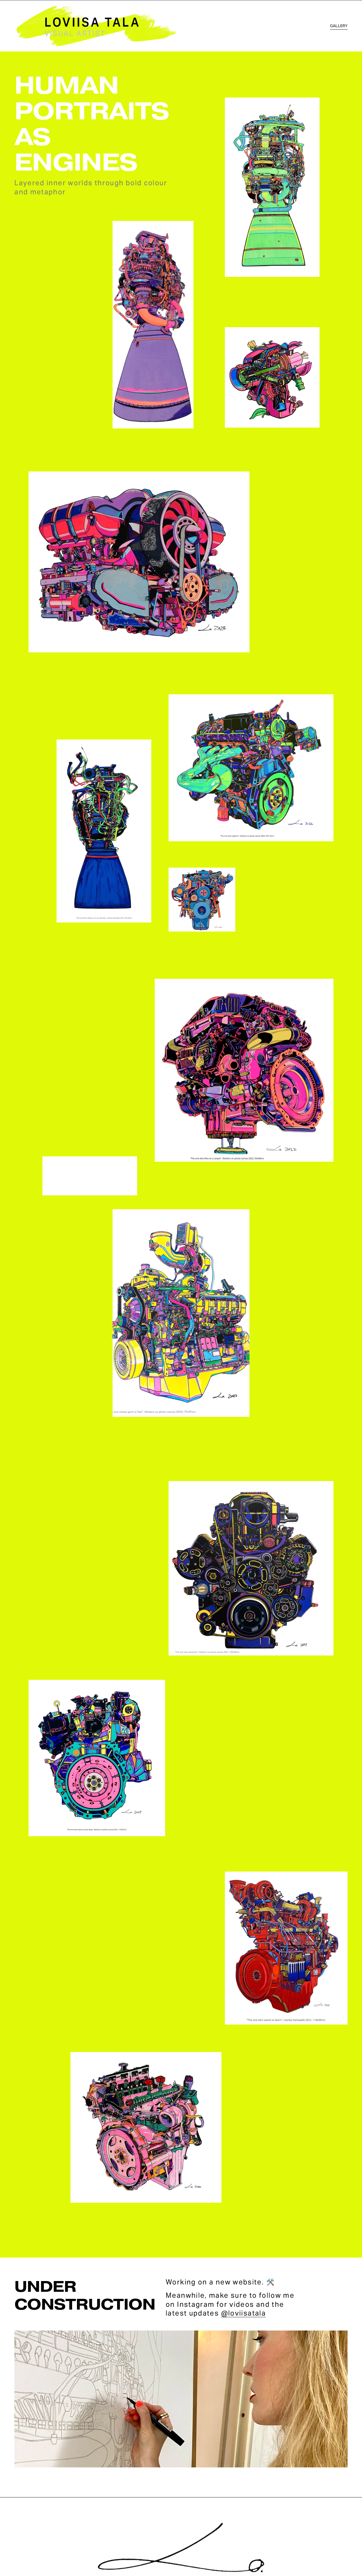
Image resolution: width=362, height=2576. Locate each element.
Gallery (339, 26)
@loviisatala (244, 2313)
